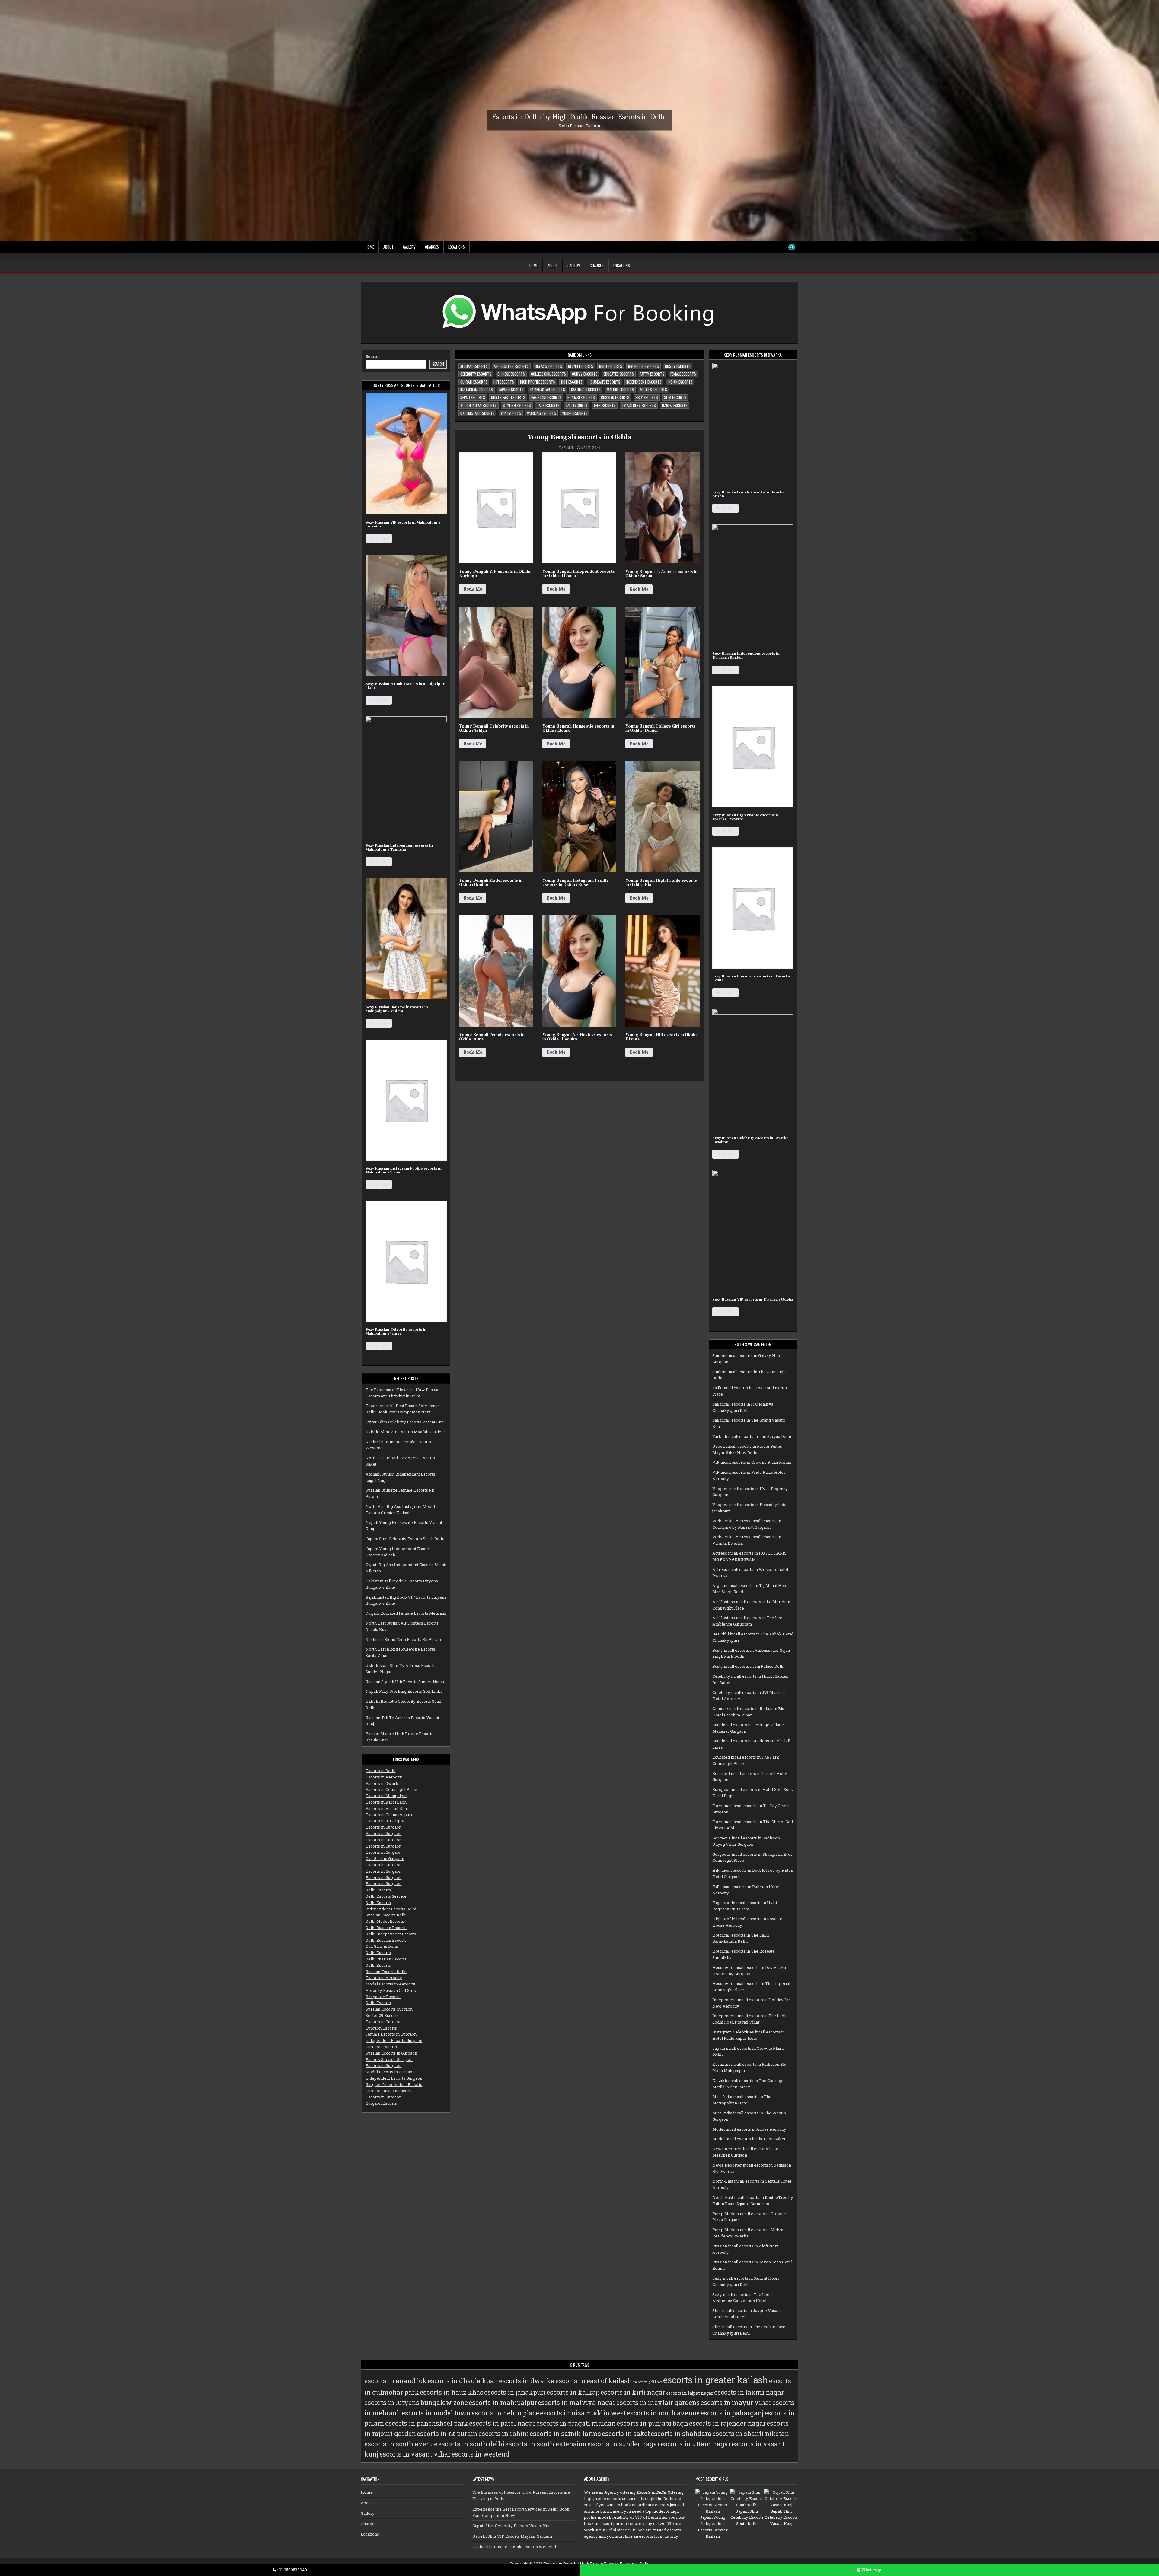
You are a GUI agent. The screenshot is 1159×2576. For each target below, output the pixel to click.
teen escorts (605, 405)
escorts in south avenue (401, 2444)
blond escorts (581, 366)
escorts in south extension (546, 2444)
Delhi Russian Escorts (386, 1928)
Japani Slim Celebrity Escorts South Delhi (405, 1539)
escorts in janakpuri (515, 2392)
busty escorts (678, 366)
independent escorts (644, 382)
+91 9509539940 (292, 2570)
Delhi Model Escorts (385, 1921)
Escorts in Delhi (380, 1771)
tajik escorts (548, 405)
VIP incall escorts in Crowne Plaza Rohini (752, 1462)
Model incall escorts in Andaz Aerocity (749, 2129)
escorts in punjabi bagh (652, 2423)
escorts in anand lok (396, 2381)
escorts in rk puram (447, 2434)
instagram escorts (477, 390)
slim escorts (675, 397)
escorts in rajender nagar (727, 2423)
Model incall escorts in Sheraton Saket (749, 2139)
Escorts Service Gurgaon (389, 2059)
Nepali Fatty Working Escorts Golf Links (404, 1691)
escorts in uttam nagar (696, 2444)
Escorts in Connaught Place (391, 1789)
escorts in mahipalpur (503, 2402)
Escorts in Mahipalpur (386, 1796)
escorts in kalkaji (573, 2392)
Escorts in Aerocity (384, 1777)
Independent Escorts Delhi (391, 1909)
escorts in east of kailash (594, 2381)
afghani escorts (474, 366)
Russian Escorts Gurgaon (389, 2009)
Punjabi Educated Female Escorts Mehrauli (406, 1613)
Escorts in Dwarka (383, 1783)
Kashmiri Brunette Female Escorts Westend (514, 2547)
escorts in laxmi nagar (749, 2392)
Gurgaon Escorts (381, 2028)
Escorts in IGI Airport (386, 1821)
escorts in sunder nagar (624, 2444)
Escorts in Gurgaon (383, 1827)
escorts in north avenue (663, 2413)
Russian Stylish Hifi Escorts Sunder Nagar (405, 1682)
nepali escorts (473, 397)
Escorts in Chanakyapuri (389, 1815)
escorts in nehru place (505, 2413)
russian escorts (615, 397)
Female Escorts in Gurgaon (391, 2034)
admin (568, 447)
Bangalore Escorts (383, 1997)
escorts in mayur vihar (736, 2402)
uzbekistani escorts (477, 413)
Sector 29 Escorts (382, 2015)
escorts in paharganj (732, 2413)
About (388, 247)
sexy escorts (647, 397)
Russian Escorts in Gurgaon (391, 2053)
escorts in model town (436, 2413)
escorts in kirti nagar (633, 2392)
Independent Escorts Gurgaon (394, 2040)
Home (370, 247)
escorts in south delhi (471, 2444)
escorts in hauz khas (452, 2392)
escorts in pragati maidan (576, 2423)
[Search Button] (792, 247)
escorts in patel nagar (502, 2423)
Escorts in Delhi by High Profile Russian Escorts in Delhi (579, 117)
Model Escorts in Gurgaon (390, 2072)
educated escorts (619, 374)
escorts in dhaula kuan (463, 2381)
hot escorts (572, 382)
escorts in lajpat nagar (690, 2393)
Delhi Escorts (378, 1890)
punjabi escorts (581, 397)
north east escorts (508, 397)
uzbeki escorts (675, 405)
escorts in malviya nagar (577, 2402)
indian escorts (680, 382)
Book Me (379, 538)
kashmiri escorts (586, 390)
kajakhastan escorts (547, 390)
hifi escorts (504, 382)
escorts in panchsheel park (427, 2423)
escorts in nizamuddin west (583, 2413)
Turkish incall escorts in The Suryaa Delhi (752, 1436)
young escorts (575, 413)
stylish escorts (517, 405)
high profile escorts (538, 382)
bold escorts (611, 366)
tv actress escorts (639, 405)
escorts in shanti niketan (751, 2434)
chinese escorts (511, 374)
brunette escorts (643, 366)
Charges (432, 247)
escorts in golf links (647, 2382)
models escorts (653, 390)
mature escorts (620, 390)
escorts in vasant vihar (415, 2454)
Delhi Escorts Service (386, 1896)
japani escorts (511, 390)
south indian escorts (479, 405)
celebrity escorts (476, 374)
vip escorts (511, 413)
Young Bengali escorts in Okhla (579, 437)
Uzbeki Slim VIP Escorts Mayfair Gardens (406, 1432)
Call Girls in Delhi (382, 1946)
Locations (457, 247)
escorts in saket (626, 2434)
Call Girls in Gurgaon (385, 1858)
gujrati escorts (474, 382)
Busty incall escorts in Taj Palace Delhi (748, 1666)
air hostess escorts (511, 366)
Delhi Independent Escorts (391, 1934)
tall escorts (576, 405)
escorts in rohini (504, 2434)
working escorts (541, 413)
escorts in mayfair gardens (658, 2402)
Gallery (409, 247)
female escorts (683, 374)
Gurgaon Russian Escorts (389, 2091)
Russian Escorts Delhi (386, 1915)
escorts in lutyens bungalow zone (416, 2402)
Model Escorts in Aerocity (390, 1984)
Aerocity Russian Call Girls (391, 1990)
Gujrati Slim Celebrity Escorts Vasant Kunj (405, 1422)
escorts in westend (481, 2454)
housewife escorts (604, 382)
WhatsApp (871, 2570)
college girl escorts (548, 374)
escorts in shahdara (681, 2434)
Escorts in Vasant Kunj (387, 1808)
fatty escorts (652, 374)
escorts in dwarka (527, 2381)
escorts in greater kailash (716, 2380)
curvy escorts (585, 374)
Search (373, 356)
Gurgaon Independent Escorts (394, 2084)
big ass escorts (548, 366)
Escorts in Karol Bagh (386, 1802)
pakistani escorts (546, 397)
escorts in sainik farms (565, 2434)
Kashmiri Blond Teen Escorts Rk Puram (403, 1639)
